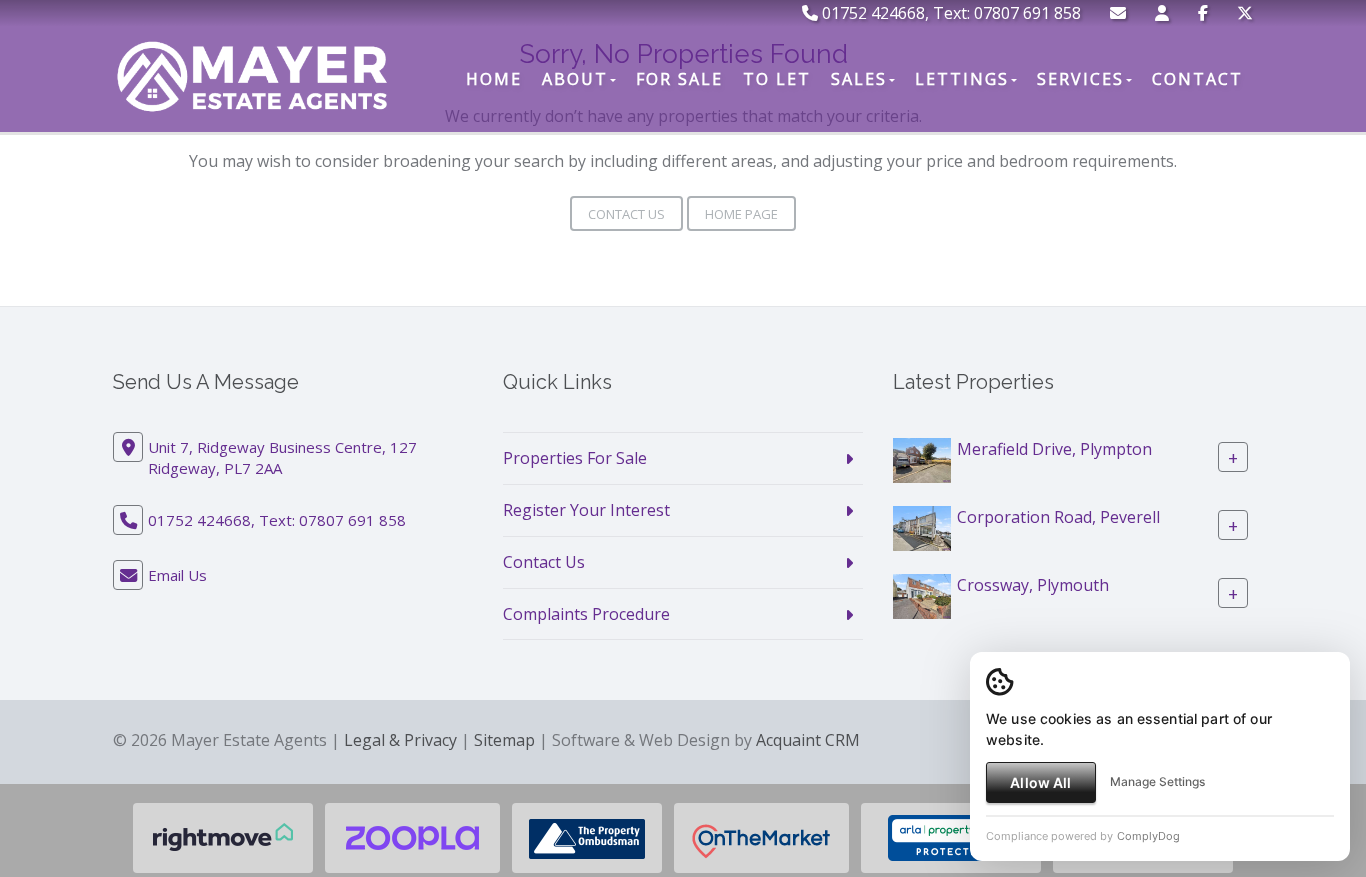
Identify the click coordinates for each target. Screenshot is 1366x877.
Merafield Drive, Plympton (1054, 449)
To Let (777, 79)
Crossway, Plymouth (1033, 585)
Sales (859, 79)
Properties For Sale (575, 458)
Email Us (177, 575)
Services (1080, 79)
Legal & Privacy (400, 740)
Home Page (741, 214)
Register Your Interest (586, 510)
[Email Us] (1118, 13)
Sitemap (504, 740)
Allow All (1040, 782)
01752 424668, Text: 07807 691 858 (949, 13)
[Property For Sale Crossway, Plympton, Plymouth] (922, 595)
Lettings (962, 79)
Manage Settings (1157, 781)
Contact (1197, 79)
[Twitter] (1245, 13)
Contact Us (626, 214)
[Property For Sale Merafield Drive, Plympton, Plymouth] (922, 459)
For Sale (679, 79)
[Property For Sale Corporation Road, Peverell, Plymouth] (922, 527)
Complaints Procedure (586, 614)
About (575, 79)
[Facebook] (1203, 13)
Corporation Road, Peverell (1058, 517)
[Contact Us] (1162, 13)
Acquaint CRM (808, 740)
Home (494, 79)
